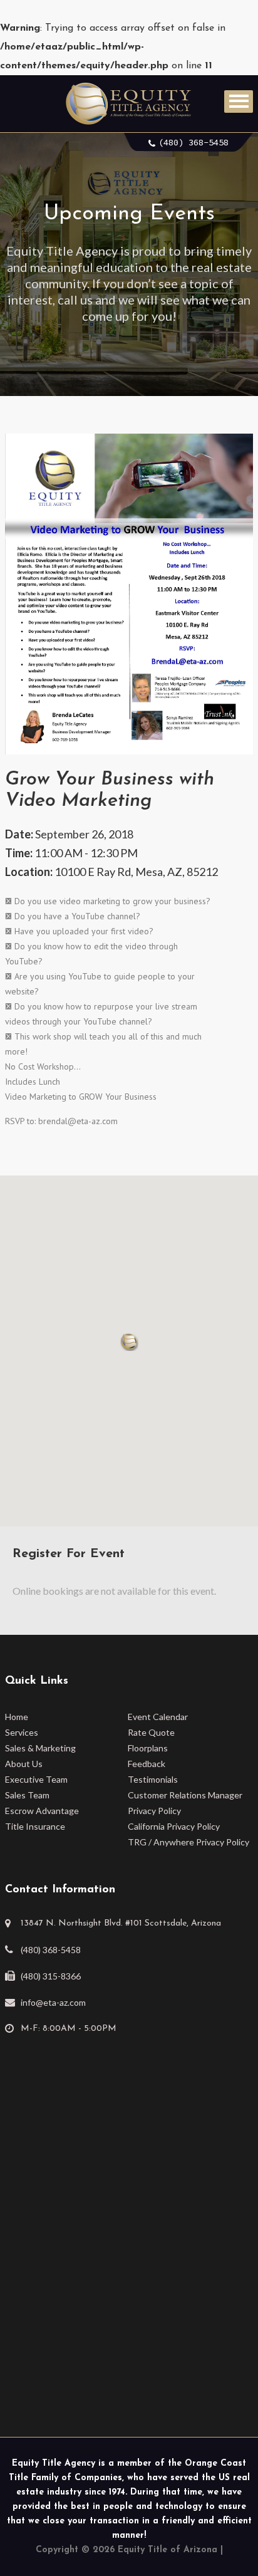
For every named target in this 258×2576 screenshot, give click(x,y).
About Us (24, 1764)
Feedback (147, 1764)
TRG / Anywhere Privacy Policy (188, 1842)
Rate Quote (151, 1732)
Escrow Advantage (42, 1811)
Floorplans (148, 1748)
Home (17, 1717)
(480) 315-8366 (51, 1976)
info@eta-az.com (53, 2002)
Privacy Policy (154, 1811)
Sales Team (27, 1795)
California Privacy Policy (174, 1826)
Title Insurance (35, 1826)
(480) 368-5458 (194, 142)
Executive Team (36, 1779)
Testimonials (153, 1779)
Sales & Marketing (40, 1748)
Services (22, 1732)
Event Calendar (158, 1717)
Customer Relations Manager (185, 1795)
